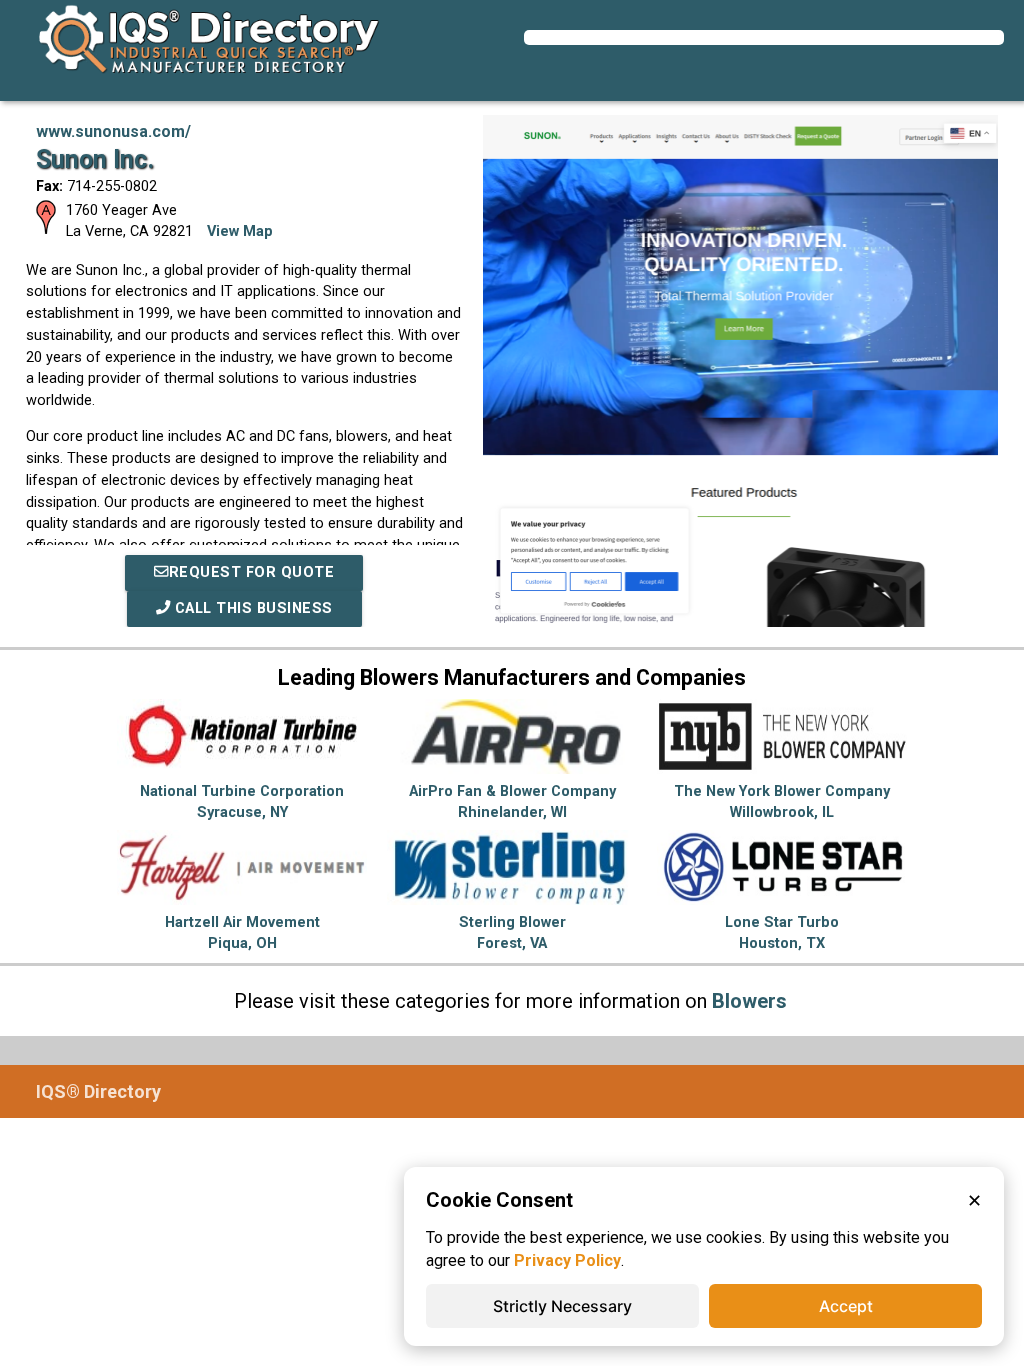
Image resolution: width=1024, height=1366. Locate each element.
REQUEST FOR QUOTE (252, 572)
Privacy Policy (567, 1260)
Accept (846, 1306)
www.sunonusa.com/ (113, 131)
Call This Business (251, 608)
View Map (240, 231)
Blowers (749, 1001)
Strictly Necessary (562, 1306)
